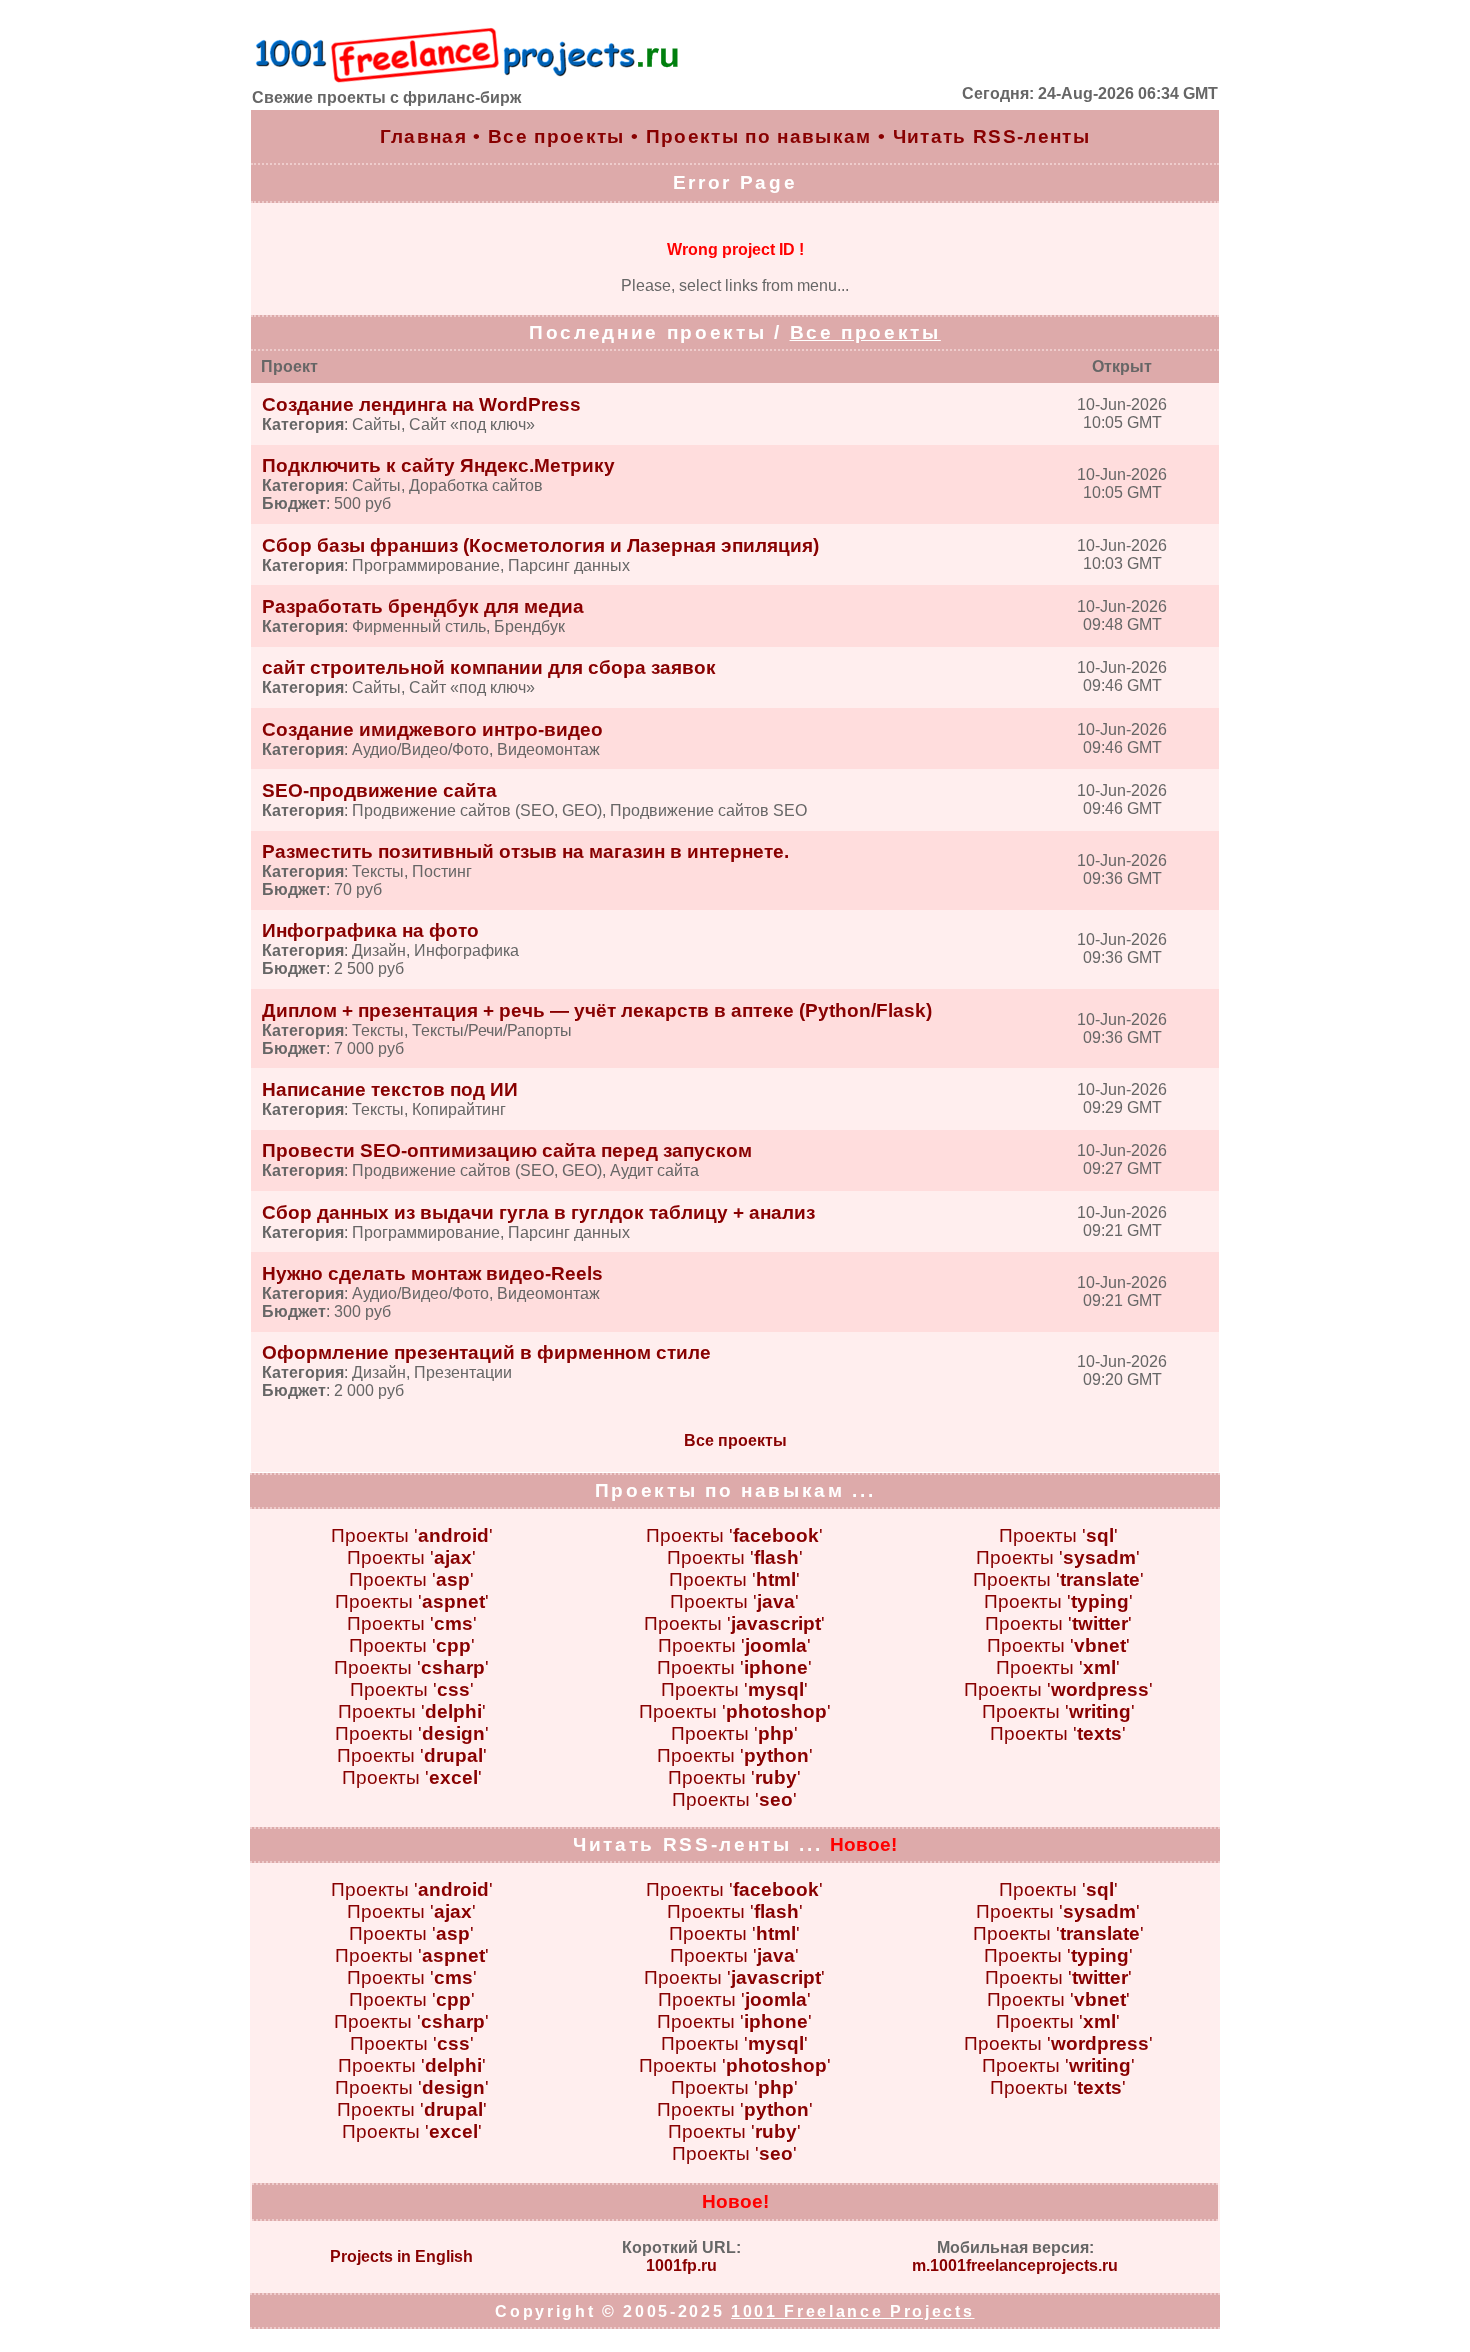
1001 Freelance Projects (852, 2311)
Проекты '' (412, 1535)
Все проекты (556, 136)
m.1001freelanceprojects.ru (1015, 2265)
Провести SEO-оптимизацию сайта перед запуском (507, 1150)
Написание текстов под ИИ (390, 1089)
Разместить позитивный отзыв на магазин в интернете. (525, 851)
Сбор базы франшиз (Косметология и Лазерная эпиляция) (540, 545)
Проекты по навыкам (759, 136)
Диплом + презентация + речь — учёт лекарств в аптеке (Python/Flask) (597, 1010)
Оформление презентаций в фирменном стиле (486, 1352)
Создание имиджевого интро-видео (432, 729)
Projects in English (401, 2256)
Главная (423, 136)
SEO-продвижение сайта (379, 790)
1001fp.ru (681, 2265)
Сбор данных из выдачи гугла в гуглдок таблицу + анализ (538, 1212)
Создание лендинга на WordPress (421, 404)
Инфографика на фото (370, 930)
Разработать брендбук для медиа (423, 606)
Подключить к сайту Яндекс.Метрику (438, 465)
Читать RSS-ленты (991, 136)
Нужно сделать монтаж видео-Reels (432, 1273)
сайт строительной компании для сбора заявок (489, 667)
